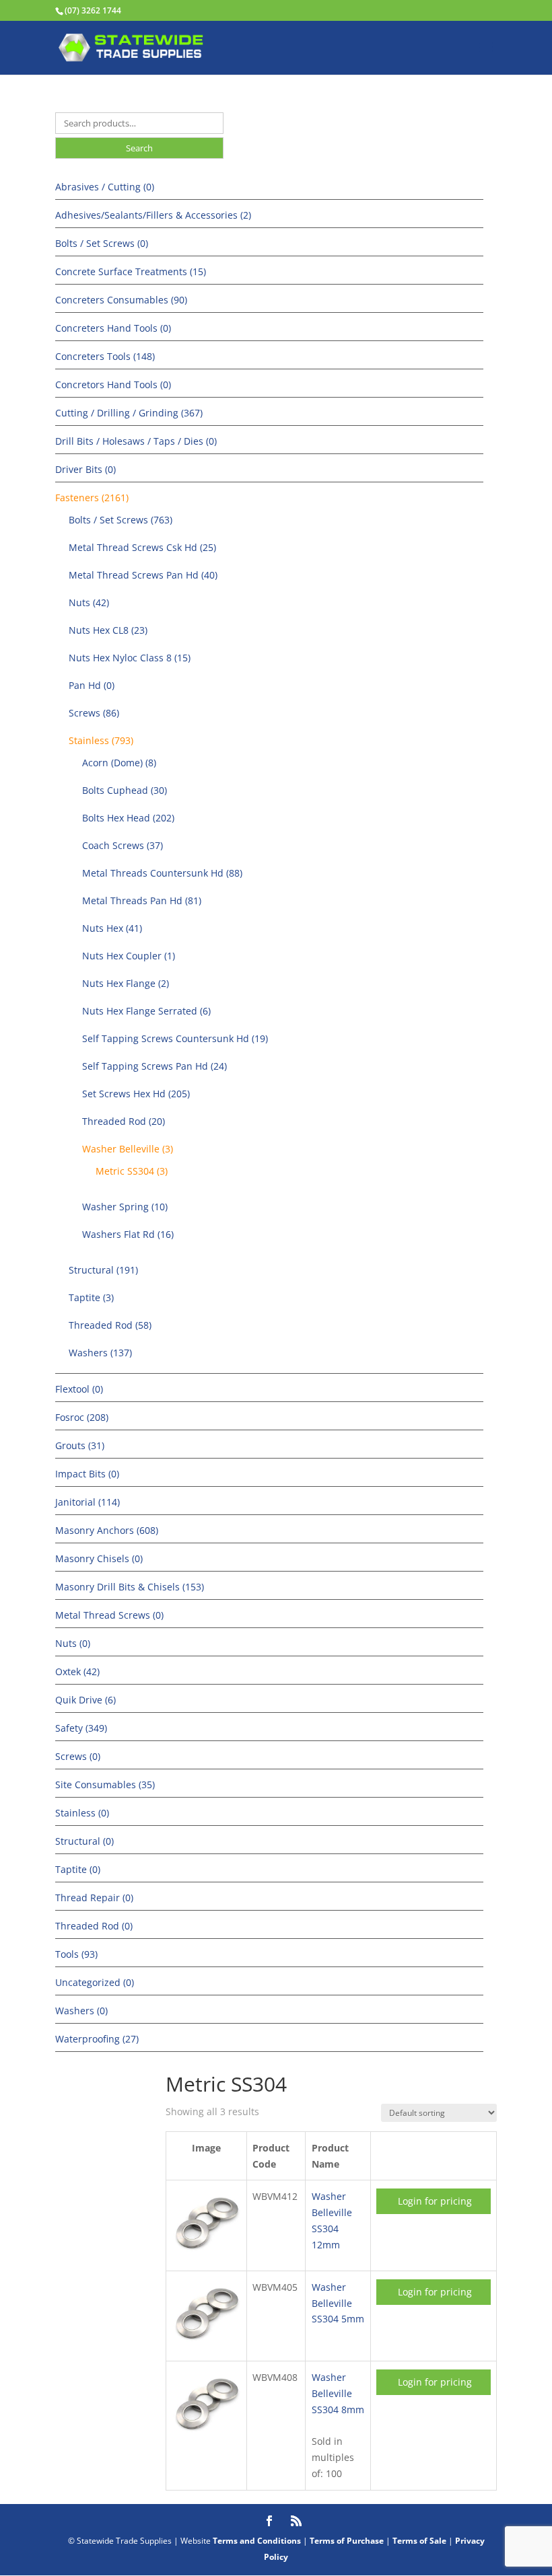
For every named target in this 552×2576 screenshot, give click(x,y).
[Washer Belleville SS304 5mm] (206, 2344)
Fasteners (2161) (92, 498)
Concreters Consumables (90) (121, 300)
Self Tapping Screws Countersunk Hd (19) (175, 1038)
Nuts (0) (73, 1643)
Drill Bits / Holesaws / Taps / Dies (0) (136, 441)
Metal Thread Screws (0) (109, 1615)
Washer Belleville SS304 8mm (338, 2393)
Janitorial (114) (88, 1502)
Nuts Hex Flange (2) (126, 983)
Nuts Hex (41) (112, 928)
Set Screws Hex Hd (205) (136, 1094)
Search (139, 148)
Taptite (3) (91, 1297)
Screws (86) (94, 713)
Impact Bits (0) (87, 1474)
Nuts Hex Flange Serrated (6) (146, 1011)
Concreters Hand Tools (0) (113, 328)
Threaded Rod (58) (110, 1325)
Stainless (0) (82, 1813)
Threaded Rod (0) (94, 1926)
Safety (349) (81, 1728)
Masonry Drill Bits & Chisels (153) (130, 1587)
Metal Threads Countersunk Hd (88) (162, 873)
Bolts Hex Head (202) (128, 818)
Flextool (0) (79, 1389)
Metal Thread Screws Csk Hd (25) (142, 547)
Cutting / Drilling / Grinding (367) (129, 413)
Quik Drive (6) (85, 1700)
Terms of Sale (419, 2541)
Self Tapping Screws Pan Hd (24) (154, 1066)
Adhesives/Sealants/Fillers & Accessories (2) (153, 215)
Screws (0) (78, 1756)
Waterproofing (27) (97, 2039)
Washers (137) (100, 1353)
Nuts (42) (89, 602)
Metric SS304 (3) (132, 1171)
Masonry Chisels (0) (99, 1558)
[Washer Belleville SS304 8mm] (206, 2435)
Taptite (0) (78, 1869)
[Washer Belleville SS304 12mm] (206, 2254)
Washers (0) (81, 2011)
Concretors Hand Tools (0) (113, 384)
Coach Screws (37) (123, 845)
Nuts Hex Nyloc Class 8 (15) (130, 658)
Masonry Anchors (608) (107, 1530)
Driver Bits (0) (85, 469)
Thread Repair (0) (94, 1898)
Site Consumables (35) (105, 1784)
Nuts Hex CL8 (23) (108, 630)
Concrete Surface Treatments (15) (131, 271)
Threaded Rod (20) (124, 1121)
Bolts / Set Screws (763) (120, 520)
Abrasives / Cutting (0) (105, 187)
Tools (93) (76, 1954)
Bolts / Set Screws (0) (102, 243)
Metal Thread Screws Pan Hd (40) (143, 575)
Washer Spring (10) (125, 1207)
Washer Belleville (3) (128, 1149)
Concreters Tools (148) (105, 356)
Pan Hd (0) (92, 685)
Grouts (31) (80, 1445)
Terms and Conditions (257, 2541)
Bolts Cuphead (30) (125, 790)
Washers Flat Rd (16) (128, 1234)
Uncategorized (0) (95, 1982)
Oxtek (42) (77, 1671)
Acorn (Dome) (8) (119, 763)
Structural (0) (84, 1841)
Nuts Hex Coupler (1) (129, 956)
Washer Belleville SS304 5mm (338, 2303)
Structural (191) (103, 1270)
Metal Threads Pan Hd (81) (142, 900)
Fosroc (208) (82, 1417)
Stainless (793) (101, 740)
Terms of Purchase (347, 2541)
